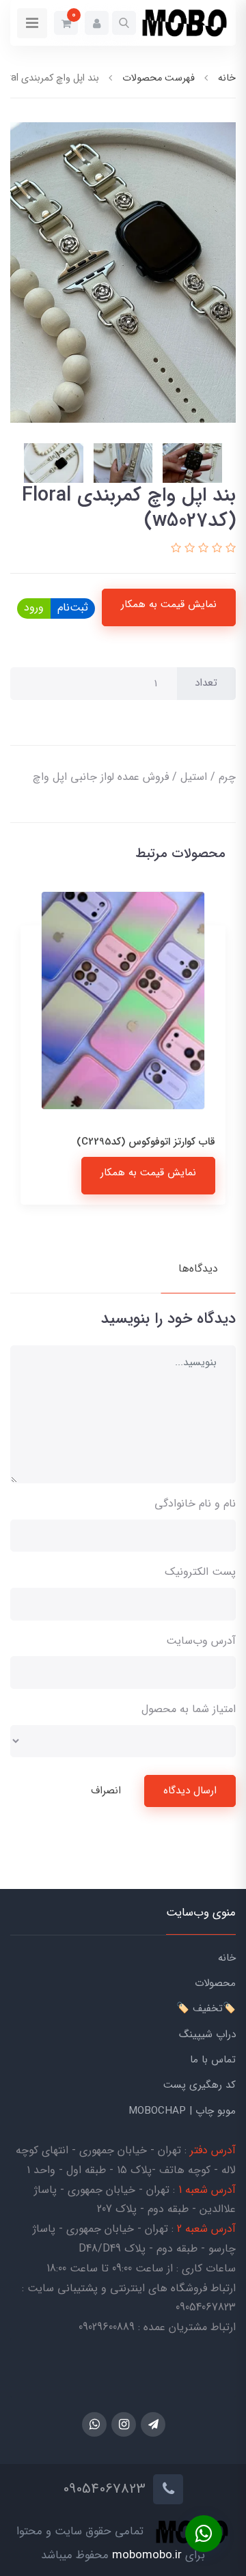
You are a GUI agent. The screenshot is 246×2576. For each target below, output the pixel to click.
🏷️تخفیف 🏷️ (206, 2008)
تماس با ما (213, 2060)
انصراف (106, 1791)
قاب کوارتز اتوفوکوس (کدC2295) (146, 1142)
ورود (34, 607)
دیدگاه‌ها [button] (198, 1269)
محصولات (215, 1983)
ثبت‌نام (73, 607)
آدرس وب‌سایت (201, 1641)
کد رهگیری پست (200, 2085)
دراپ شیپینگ (207, 2034)
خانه (227, 1958)
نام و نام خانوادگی (195, 1503)
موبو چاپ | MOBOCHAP (182, 2111)
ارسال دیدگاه (190, 1791)
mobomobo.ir (147, 2555)
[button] (124, 23)
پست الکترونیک (200, 1572)
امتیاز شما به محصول (189, 1709)
